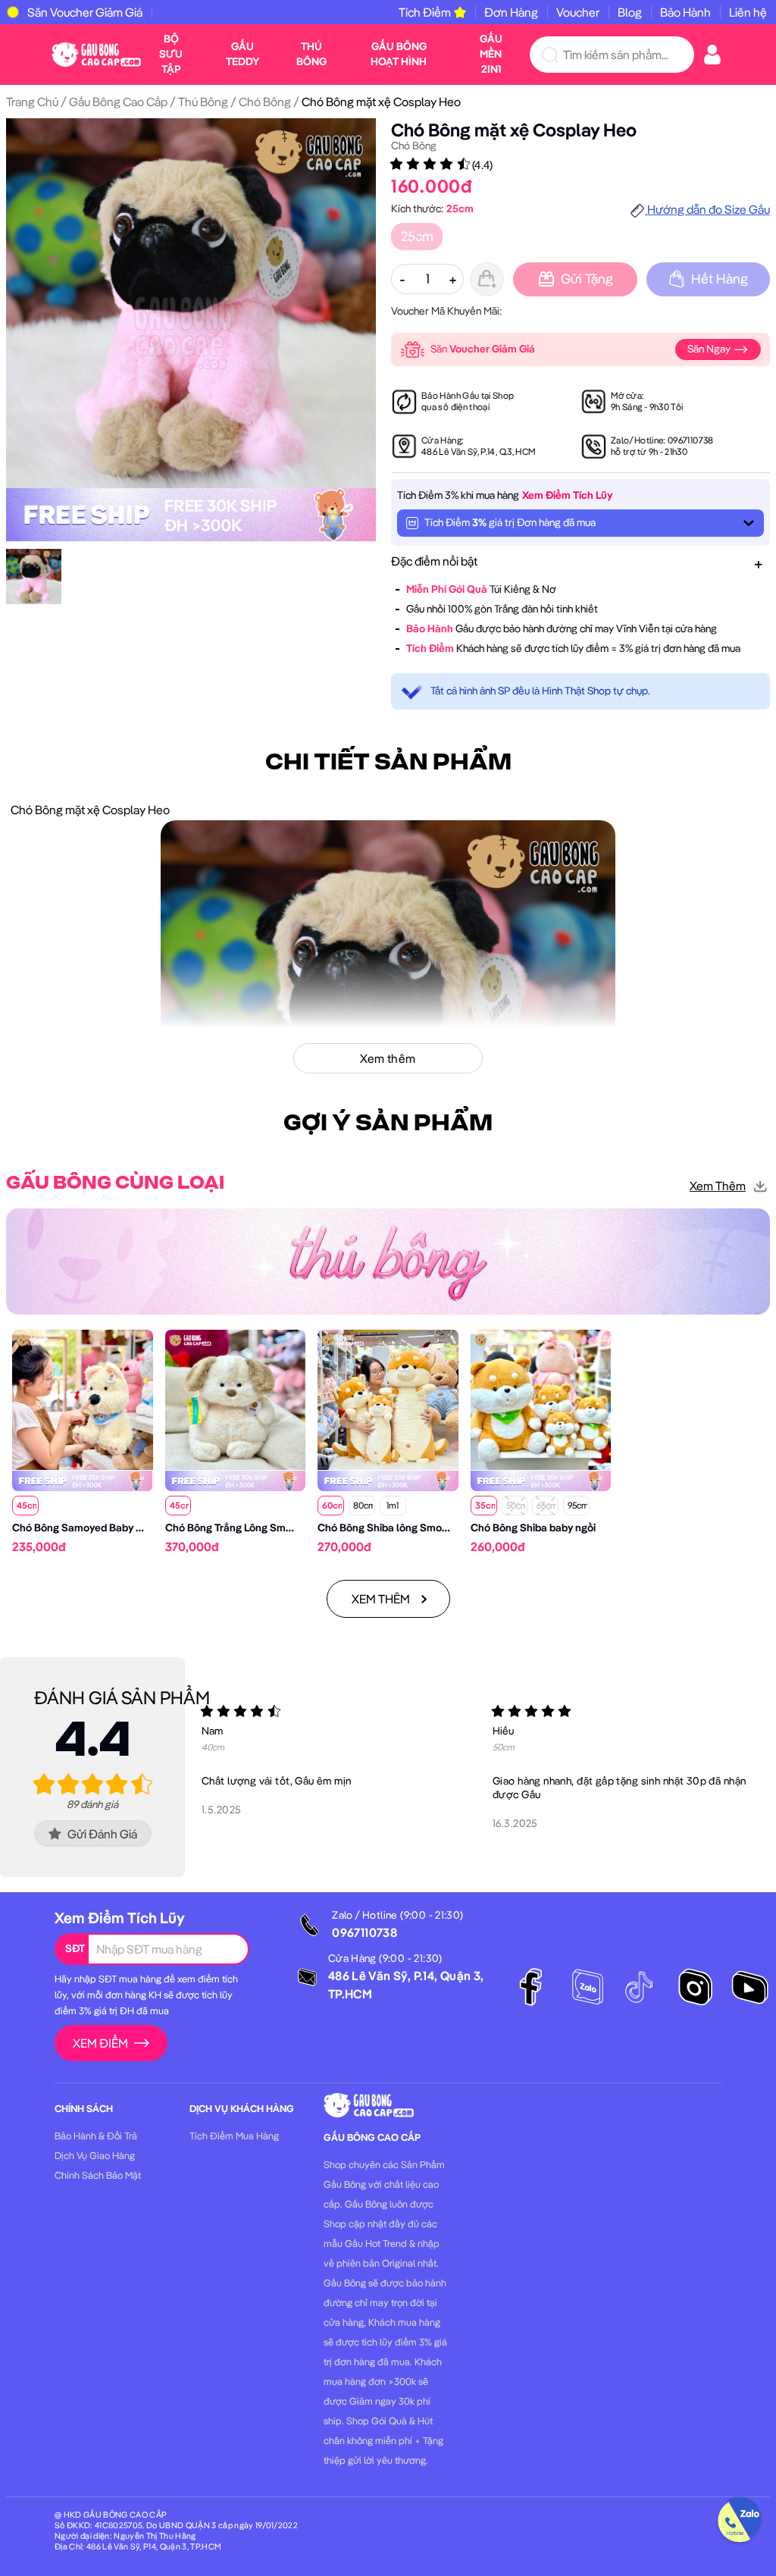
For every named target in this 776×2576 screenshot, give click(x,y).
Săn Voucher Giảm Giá (85, 12)
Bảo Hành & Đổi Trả (96, 2136)
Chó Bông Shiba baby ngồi (533, 1528)
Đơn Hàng (511, 12)
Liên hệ (748, 12)
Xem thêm (718, 1186)
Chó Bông (265, 102)
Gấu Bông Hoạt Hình (399, 54)
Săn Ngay (710, 349)
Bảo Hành (685, 12)
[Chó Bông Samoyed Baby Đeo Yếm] (83, 1399)
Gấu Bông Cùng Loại (115, 1183)
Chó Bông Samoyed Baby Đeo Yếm (95, 1528)
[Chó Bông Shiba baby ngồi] (541, 1399)
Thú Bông (311, 54)
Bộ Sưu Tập (171, 54)
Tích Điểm (425, 12)
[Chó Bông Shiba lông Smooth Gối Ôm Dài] (388, 1399)
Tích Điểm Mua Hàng (234, 2136)
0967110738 (691, 440)
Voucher (578, 12)
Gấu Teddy (243, 54)
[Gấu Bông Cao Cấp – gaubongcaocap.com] (96, 53)
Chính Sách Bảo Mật (98, 2175)
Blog (630, 12)
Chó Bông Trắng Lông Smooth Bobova (256, 1528)
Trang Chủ (32, 102)
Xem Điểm (100, 2043)
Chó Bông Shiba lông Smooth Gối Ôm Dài (416, 1528)
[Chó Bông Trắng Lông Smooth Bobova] (236, 1399)
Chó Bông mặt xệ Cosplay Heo (514, 130)
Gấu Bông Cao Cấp (118, 102)
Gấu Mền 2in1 (491, 54)
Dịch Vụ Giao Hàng (95, 2155)
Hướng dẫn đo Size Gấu (707, 209)
